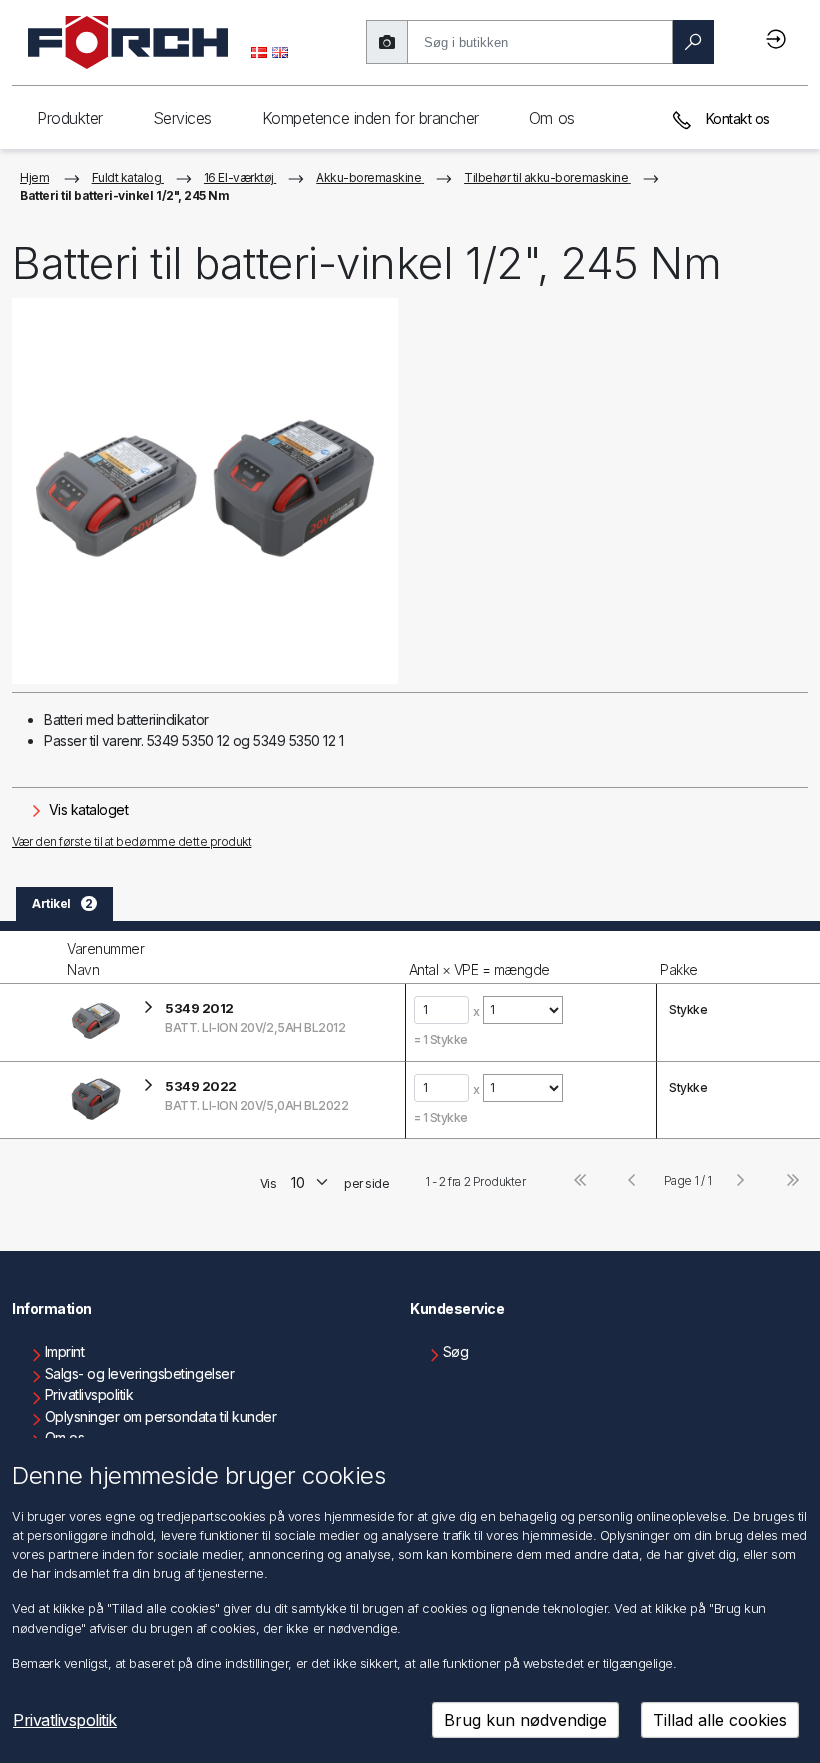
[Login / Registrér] (779, 38)
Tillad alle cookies (720, 1720)
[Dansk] (259, 51)
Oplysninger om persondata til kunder (161, 1416)
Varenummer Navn (105, 959)
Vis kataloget (86, 809)
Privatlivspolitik (89, 1394)
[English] (280, 51)
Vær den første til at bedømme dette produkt (131, 841)
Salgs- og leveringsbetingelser (140, 1373)
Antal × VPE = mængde (479, 969)
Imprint (65, 1351)
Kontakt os (736, 118)
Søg (456, 1351)
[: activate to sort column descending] (31, 957)
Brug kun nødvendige (525, 1720)
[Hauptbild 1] (205, 491)
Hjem (34, 177)
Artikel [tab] (62, 903)
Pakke (679, 969)
